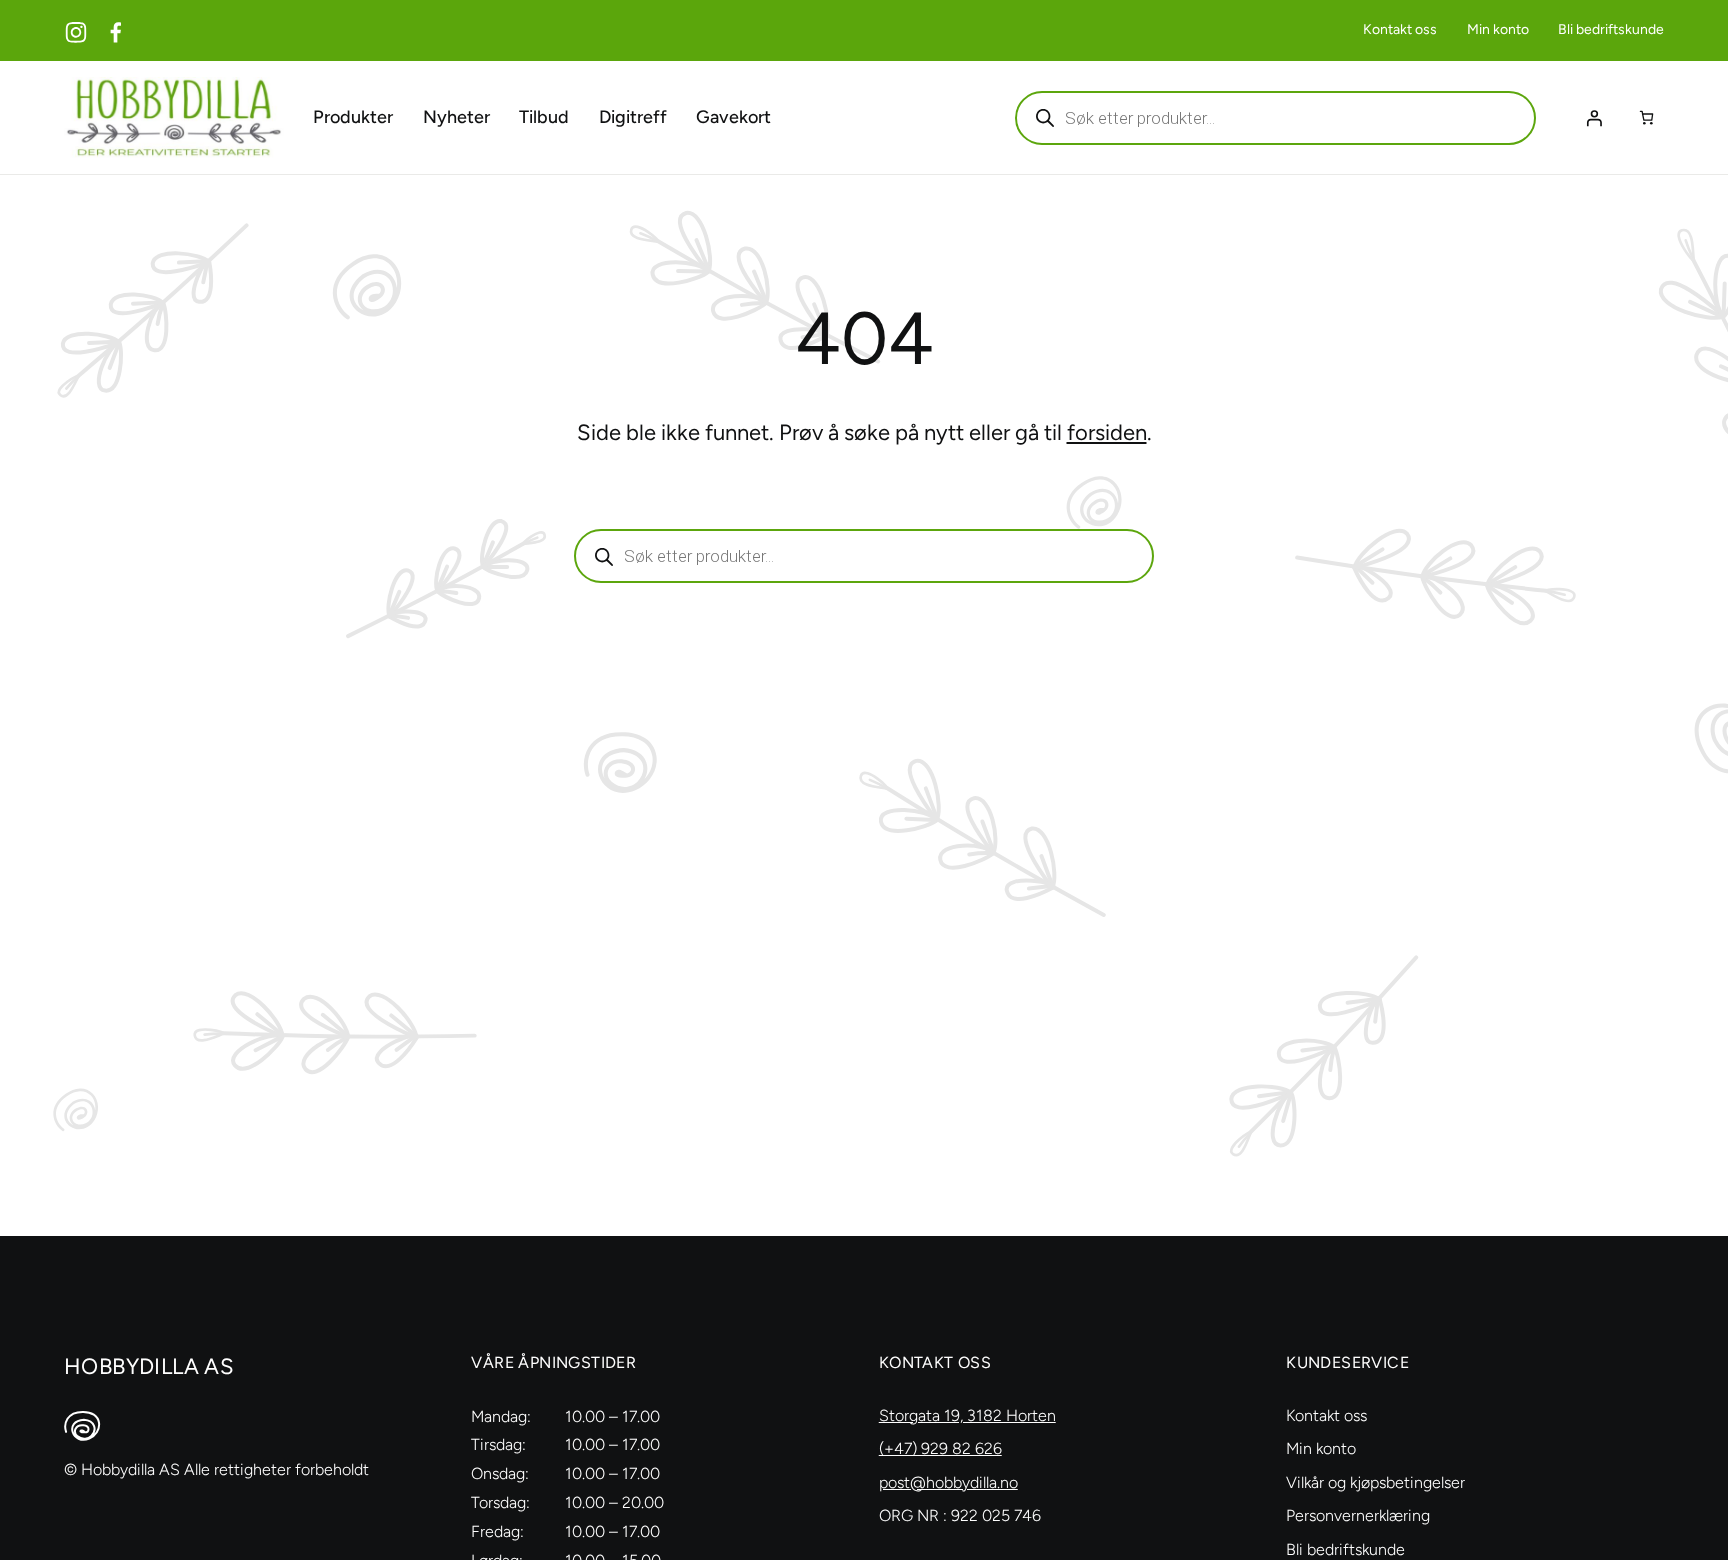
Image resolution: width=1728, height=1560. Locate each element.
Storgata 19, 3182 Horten (967, 1415)
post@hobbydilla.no (948, 1482)
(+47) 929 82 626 (940, 1448)
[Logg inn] (1594, 118)
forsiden (1107, 432)
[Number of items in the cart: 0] (1646, 117)
